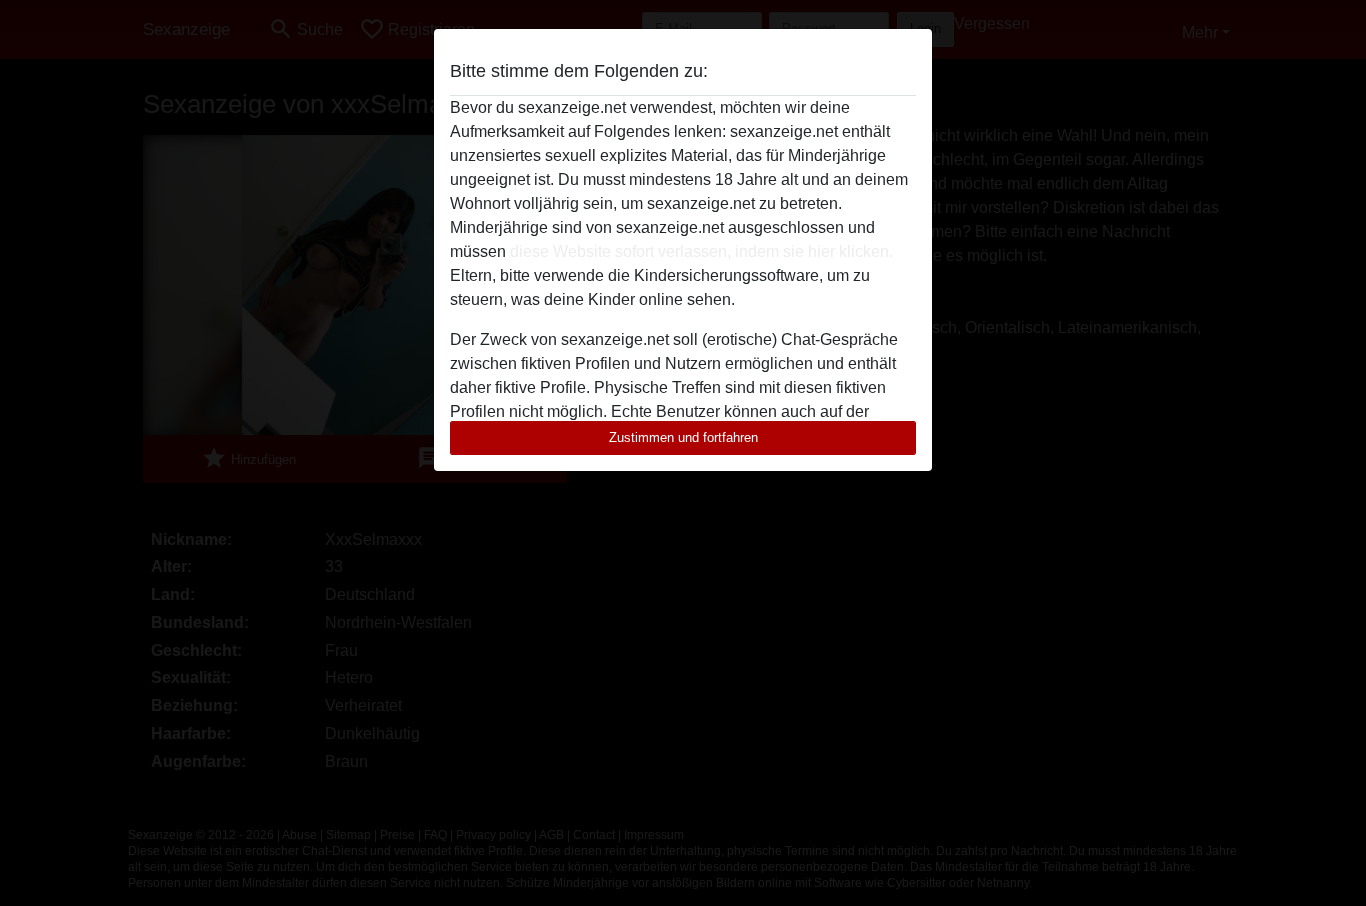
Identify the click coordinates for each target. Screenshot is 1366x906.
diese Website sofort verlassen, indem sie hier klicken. (701, 251)
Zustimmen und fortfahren (683, 437)
